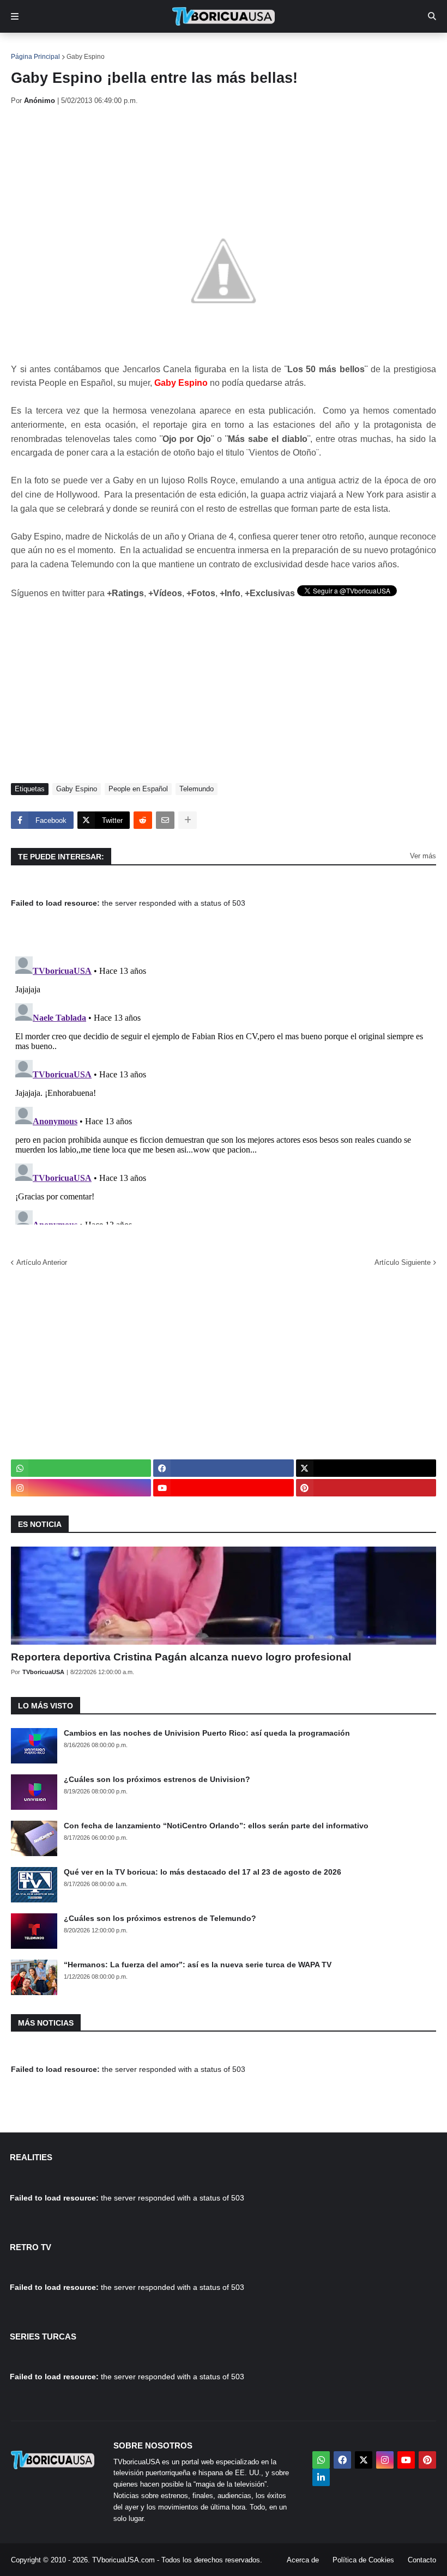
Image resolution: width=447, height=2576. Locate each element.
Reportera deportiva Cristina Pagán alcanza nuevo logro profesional (181, 1657)
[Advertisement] (209, 144)
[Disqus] (224, 1088)
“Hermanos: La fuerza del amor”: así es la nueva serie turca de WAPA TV (198, 1965)
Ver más (423, 856)
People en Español (138, 789)
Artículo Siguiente (403, 1262)
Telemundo (197, 789)
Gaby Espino (86, 57)
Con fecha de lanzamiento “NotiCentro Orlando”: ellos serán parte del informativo (216, 1826)
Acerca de (303, 2560)
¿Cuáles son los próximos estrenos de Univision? (157, 1779)
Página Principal (35, 57)
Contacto (422, 2560)
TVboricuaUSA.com (123, 2560)
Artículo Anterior (42, 1262)
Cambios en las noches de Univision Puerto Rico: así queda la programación (207, 1733)
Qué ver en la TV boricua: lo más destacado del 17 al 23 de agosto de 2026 (203, 1872)
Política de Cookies (363, 2560)
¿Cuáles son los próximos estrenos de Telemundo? (160, 1918)
